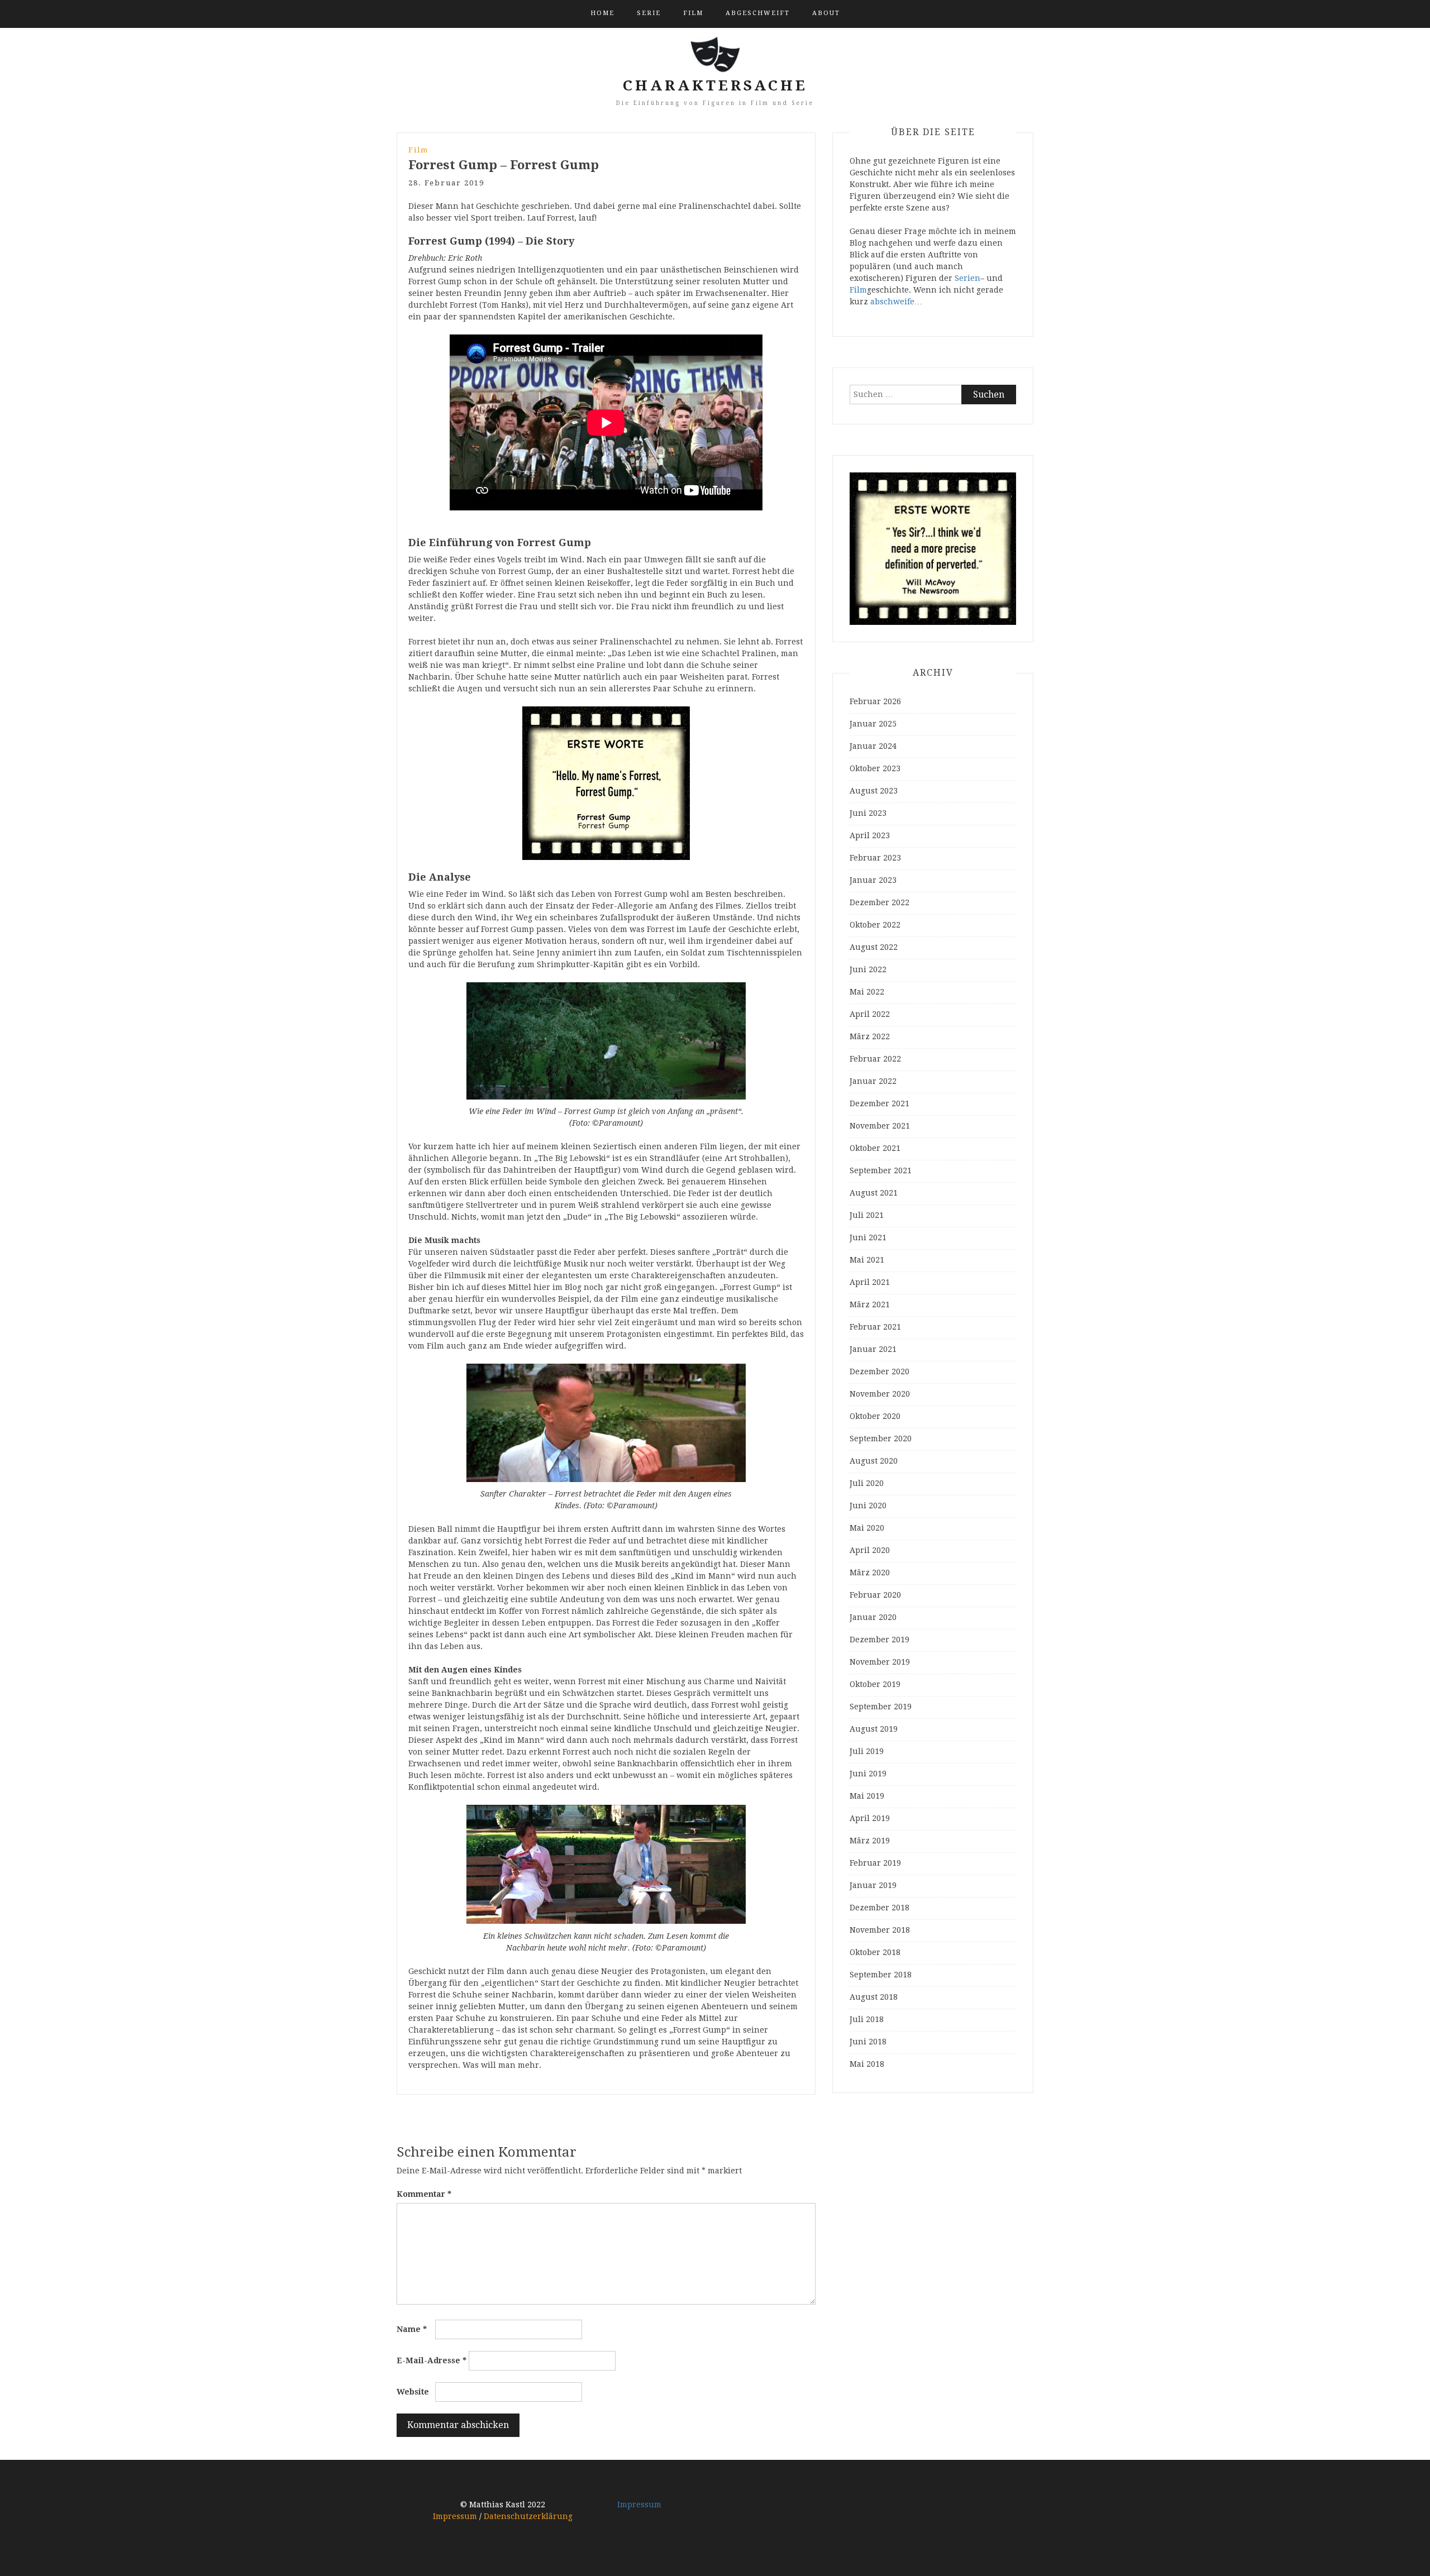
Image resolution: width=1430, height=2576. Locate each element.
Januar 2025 (873, 724)
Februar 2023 (875, 858)
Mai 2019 (867, 1796)
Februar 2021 (875, 1327)
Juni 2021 (868, 1237)
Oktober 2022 (875, 925)
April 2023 (870, 835)
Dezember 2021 (880, 1103)
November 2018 (880, 1930)
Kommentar (424, 2194)
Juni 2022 (868, 969)
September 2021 (881, 1170)
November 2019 (880, 1662)
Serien (967, 278)
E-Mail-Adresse (432, 2360)
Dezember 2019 (880, 1640)
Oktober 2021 (875, 1148)
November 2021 (880, 1126)
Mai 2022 (867, 992)
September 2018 (881, 1975)
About (826, 13)
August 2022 (874, 947)
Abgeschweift (758, 13)
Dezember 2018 (880, 1908)
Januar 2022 (873, 1081)
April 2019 (870, 1818)
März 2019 (870, 1841)
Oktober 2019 (875, 1684)
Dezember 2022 (880, 902)
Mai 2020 (867, 1528)
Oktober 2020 (875, 1416)
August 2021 (874, 1193)
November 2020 (880, 1394)
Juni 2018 (868, 2042)
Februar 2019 (875, 1863)
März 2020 (870, 1573)
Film (693, 13)
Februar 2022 (875, 1059)
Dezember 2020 (880, 1371)
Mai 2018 (867, 2064)
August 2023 (874, 791)
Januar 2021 (873, 1349)
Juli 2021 (867, 1215)
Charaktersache (715, 85)
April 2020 (870, 1550)
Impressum (455, 2516)
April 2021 (870, 1282)
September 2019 (881, 1707)
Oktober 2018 (875, 1952)
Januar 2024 (873, 746)
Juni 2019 (868, 1774)
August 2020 (874, 1461)
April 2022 (870, 1014)
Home (602, 13)
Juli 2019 (867, 1751)
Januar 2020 (873, 1617)
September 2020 (881, 1438)
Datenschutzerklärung (528, 2516)
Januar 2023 (873, 880)
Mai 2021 (867, 1260)
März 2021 (870, 1304)
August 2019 (874, 1729)
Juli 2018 (867, 2019)
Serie (649, 13)
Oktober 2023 (875, 768)
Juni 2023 (868, 813)
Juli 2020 (867, 1483)
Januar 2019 (873, 1885)
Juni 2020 (868, 1506)
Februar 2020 (875, 1595)
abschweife (892, 302)
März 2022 (870, 1036)
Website (413, 2392)
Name (412, 2329)
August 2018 (874, 1997)
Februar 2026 (875, 701)
